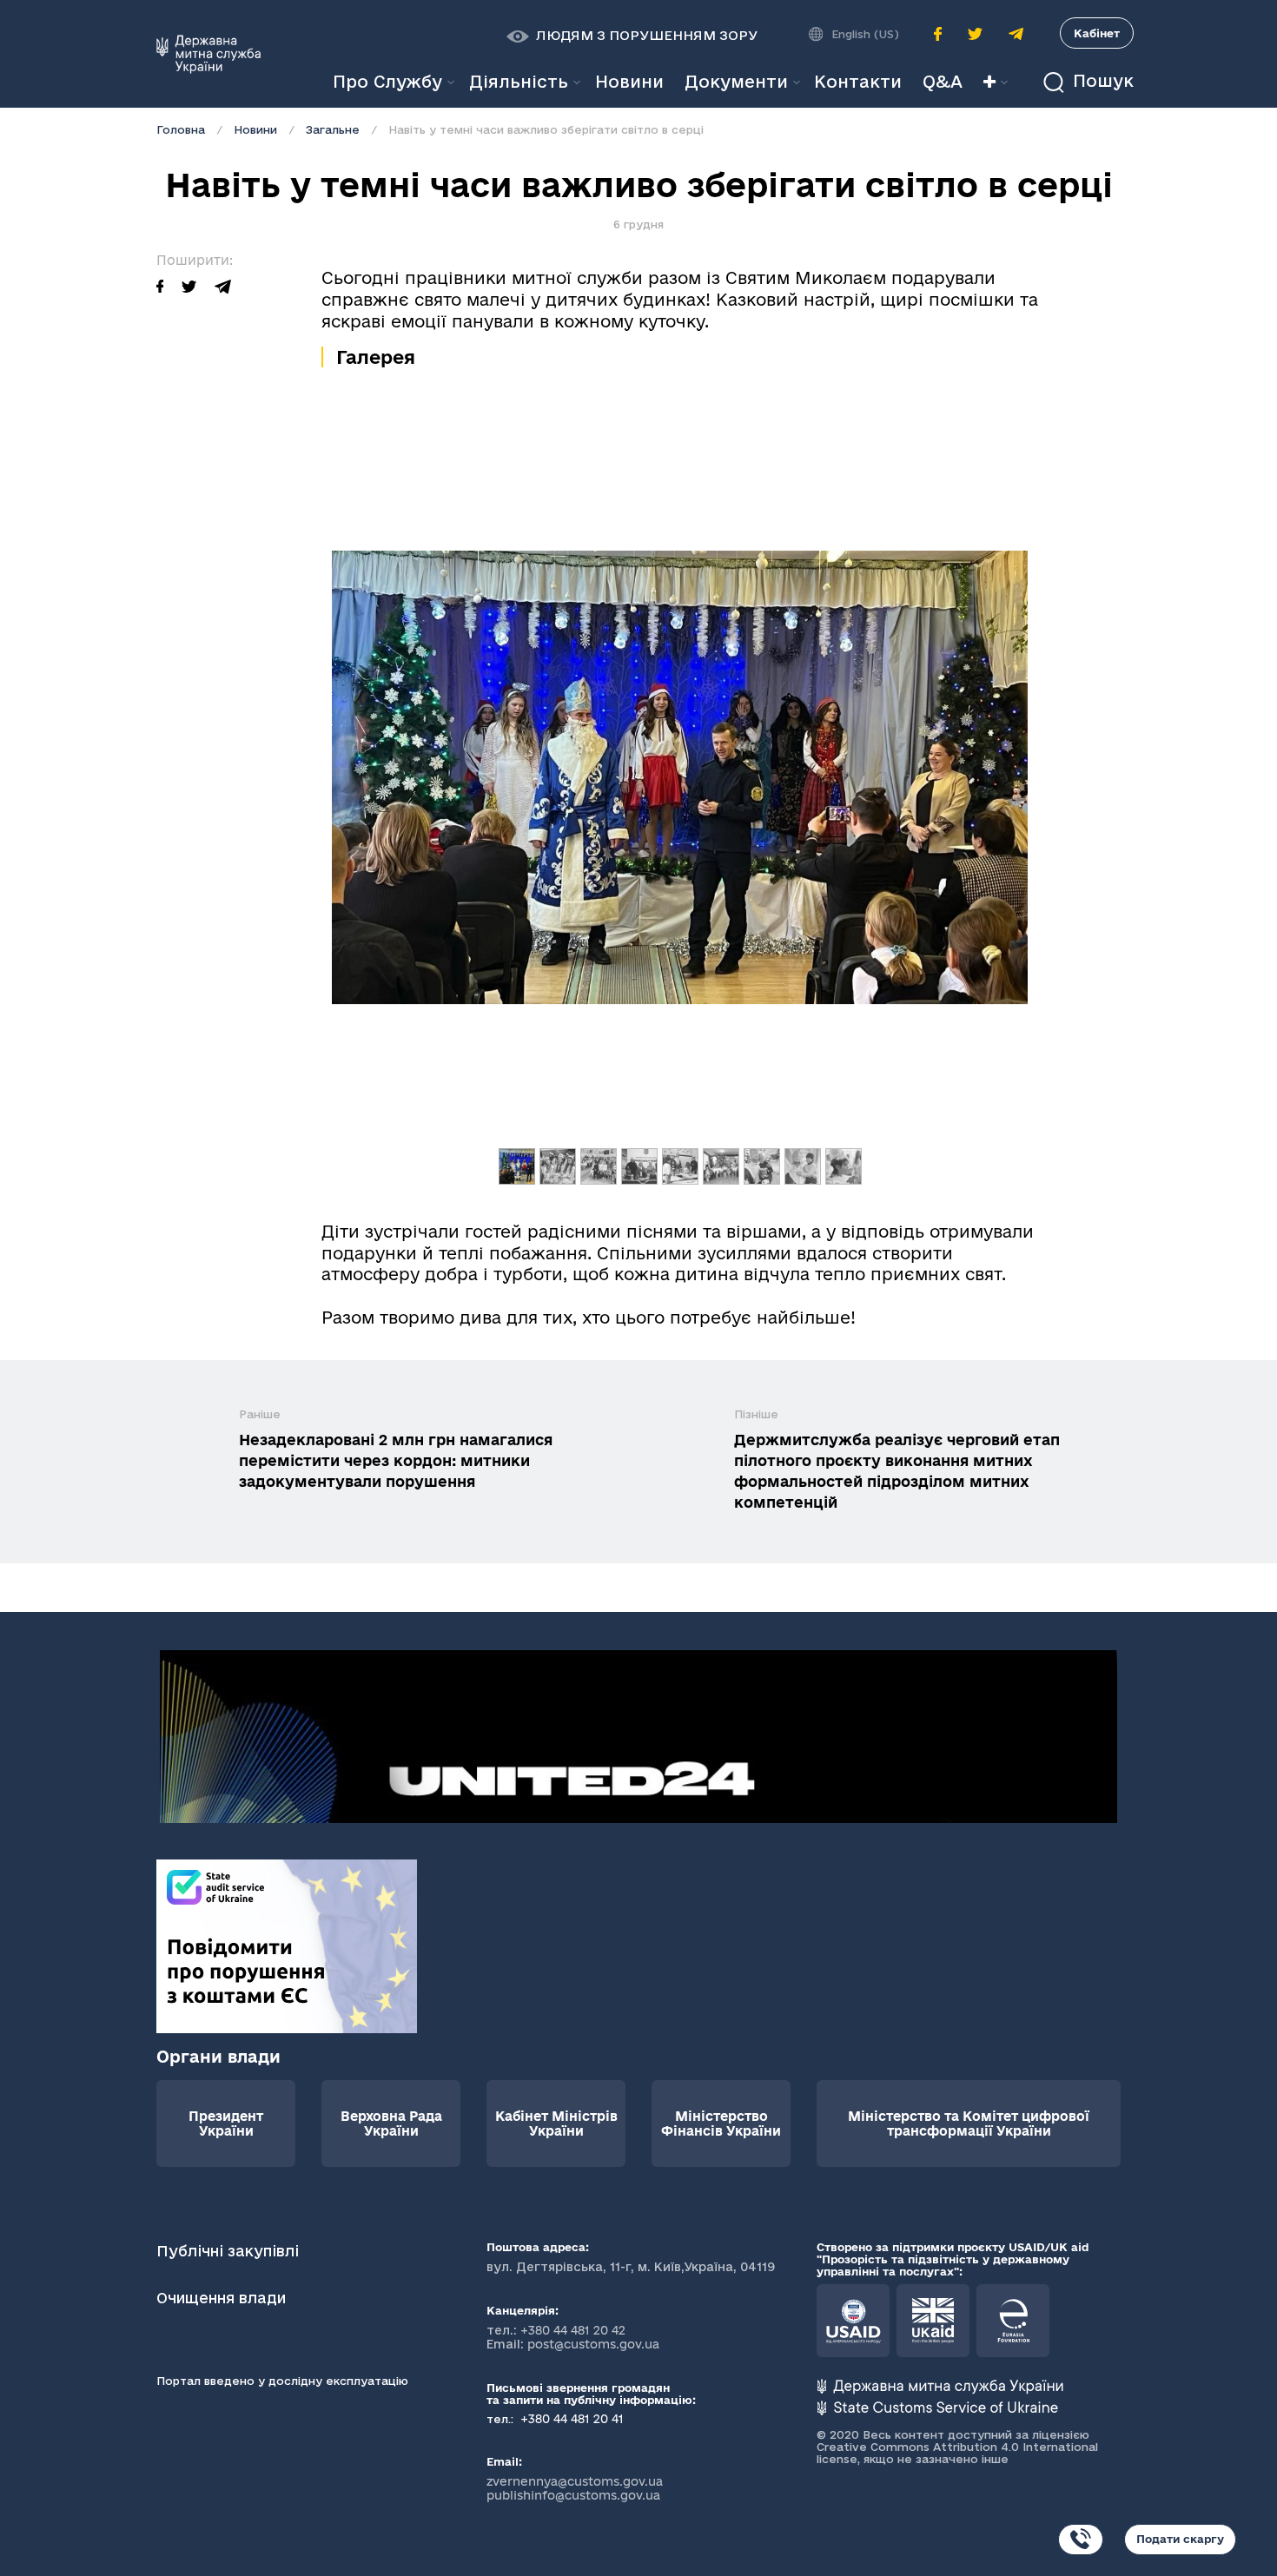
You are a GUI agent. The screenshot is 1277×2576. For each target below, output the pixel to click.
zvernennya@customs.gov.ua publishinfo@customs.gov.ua (575, 2488)
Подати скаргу (1180, 2539)
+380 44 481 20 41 (570, 2419)
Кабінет (1097, 33)
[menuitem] (629, 82)
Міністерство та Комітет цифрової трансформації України (969, 2124)
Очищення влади (223, 2298)
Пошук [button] (1101, 81)
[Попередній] (384, 806)
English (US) (865, 34)
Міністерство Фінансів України (721, 2124)
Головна (181, 129)
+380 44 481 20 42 (573, 2330)
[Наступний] (976, 806)
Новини (255, 129)
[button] (632, 36)
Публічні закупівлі (228, 2251)
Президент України (226, 2124)
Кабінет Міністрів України (556, 2124)
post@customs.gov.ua (593, 2344)
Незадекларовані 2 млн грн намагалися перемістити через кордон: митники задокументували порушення (396, 1460)
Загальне (333, 129)
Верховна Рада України (391, 2124)
